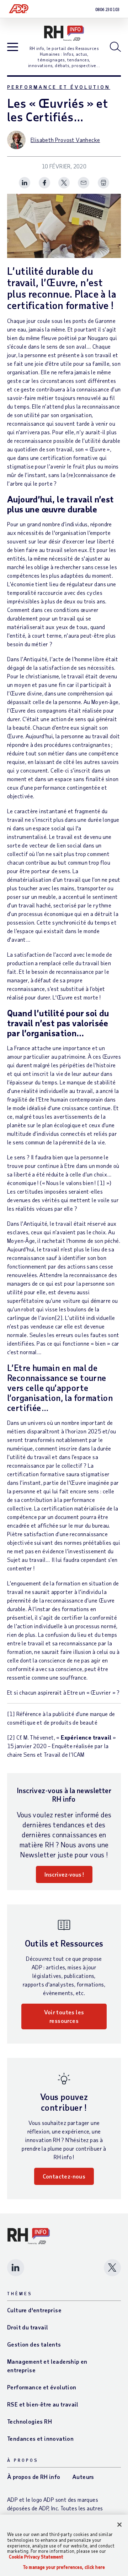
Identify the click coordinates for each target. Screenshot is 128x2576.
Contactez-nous (64, 2176)
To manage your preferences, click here (64, 2567)
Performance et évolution (59, 87)
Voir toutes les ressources (64, 2016)
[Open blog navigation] (13, 47)
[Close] (119, 2525)
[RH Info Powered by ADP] (64, 33)
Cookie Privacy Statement (36, 2557)
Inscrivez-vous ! (64, 1874)
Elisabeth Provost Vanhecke (65, 140)
